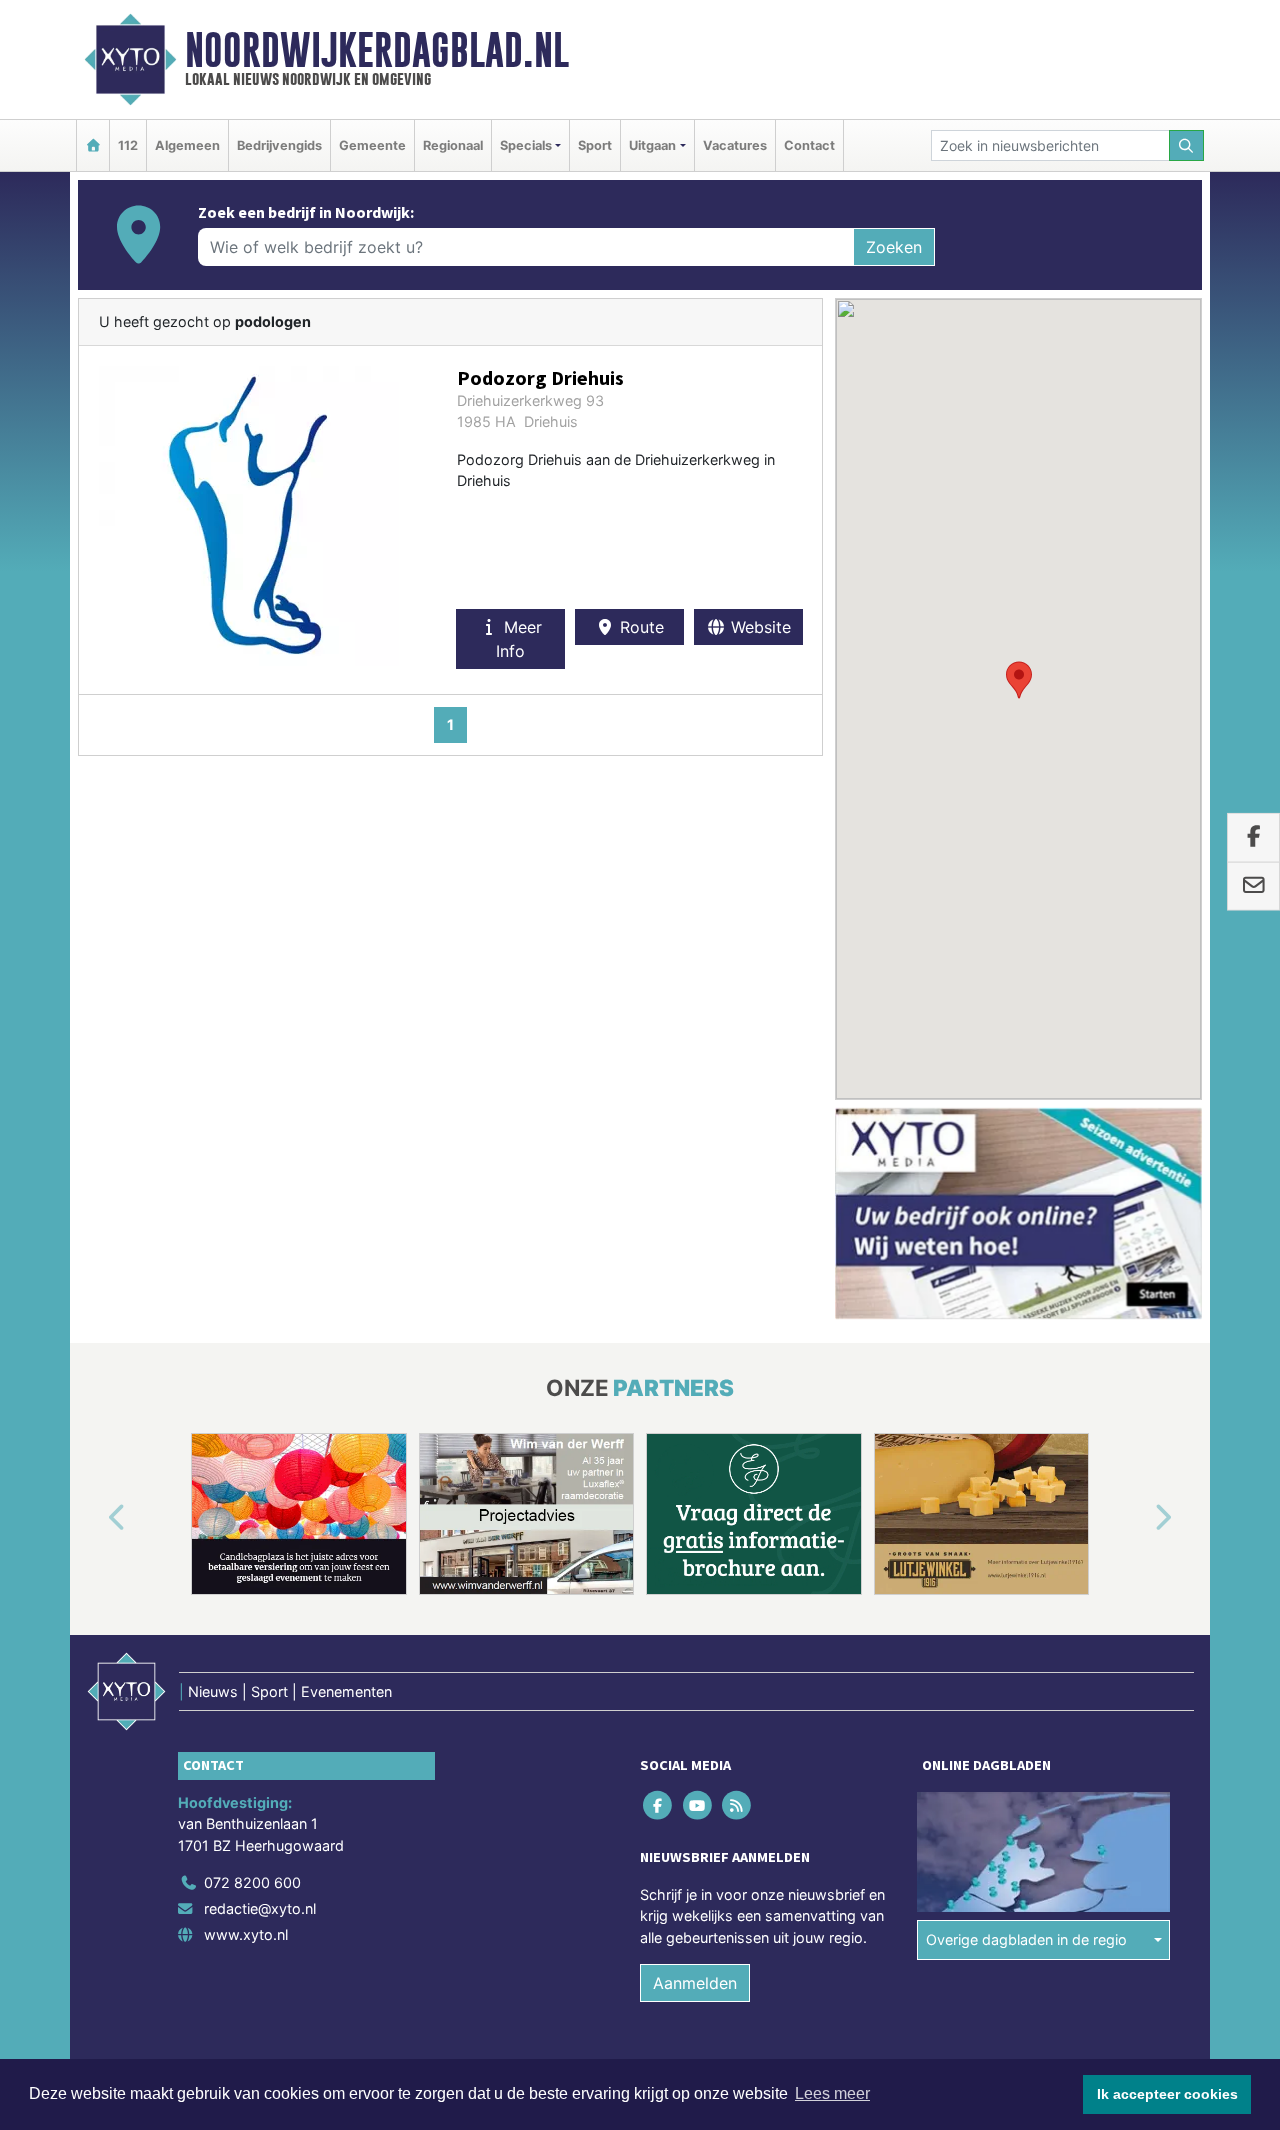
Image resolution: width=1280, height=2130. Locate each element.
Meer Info (519, 639)
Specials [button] (526, 145)
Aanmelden (695, 1984)
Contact (809, 145)
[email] (1253, 886)
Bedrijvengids (279, 145)
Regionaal (453, 145)
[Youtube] (698, 1804)
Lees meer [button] (832, 2093)
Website (758, 627)
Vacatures (735, 145)
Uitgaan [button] (652, 145)
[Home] (93, 145)
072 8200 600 (252, 1882)
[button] (1019, 680)
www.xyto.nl (246, 1934)
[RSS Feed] (737, 1804)
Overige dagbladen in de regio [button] (1026, 1939)
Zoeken (894, 247)
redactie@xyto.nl (260, 1908)
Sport (595, 145)
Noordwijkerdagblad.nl (377, 50)
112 (128, 145)
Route (639, 627)
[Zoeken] (1187, 145)
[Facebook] (659, 1804)
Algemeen (187, 145)
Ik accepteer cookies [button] (1167, 2094)
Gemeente (372, 145)
